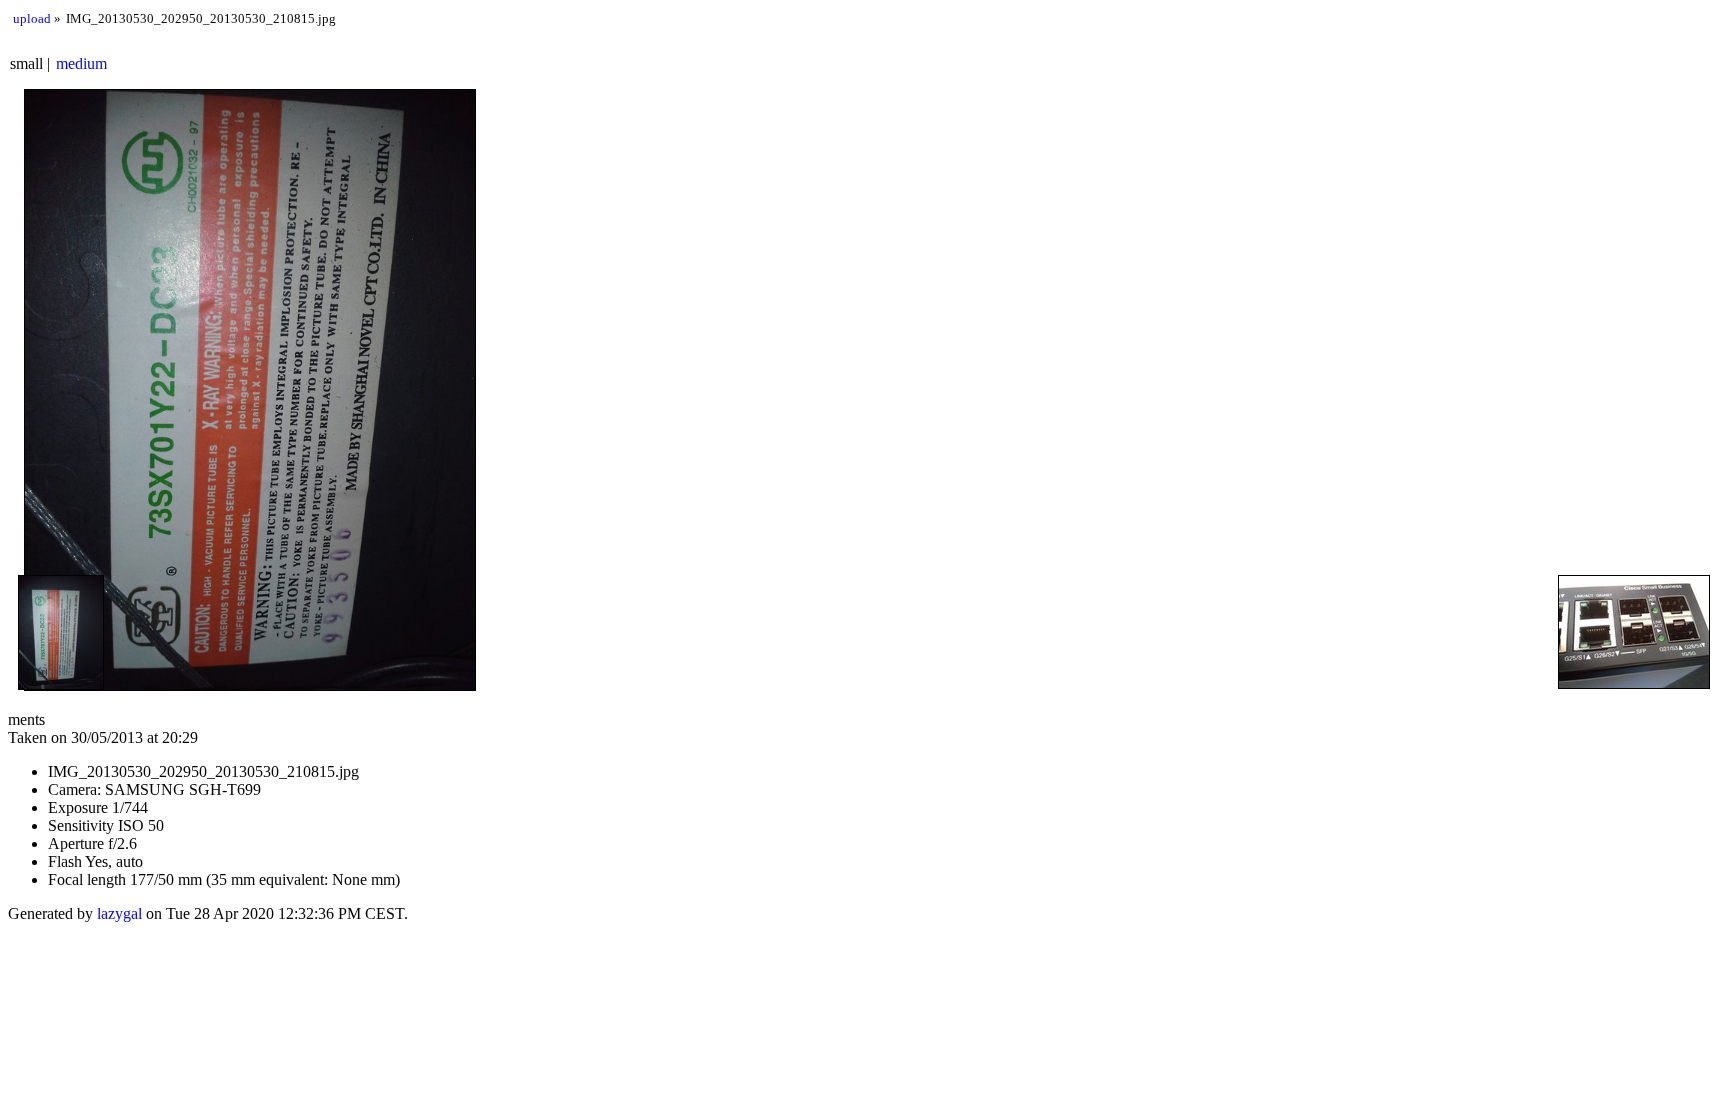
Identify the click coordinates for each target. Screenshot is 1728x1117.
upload (32, 18)
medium (81, 63)
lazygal (119, 913)
